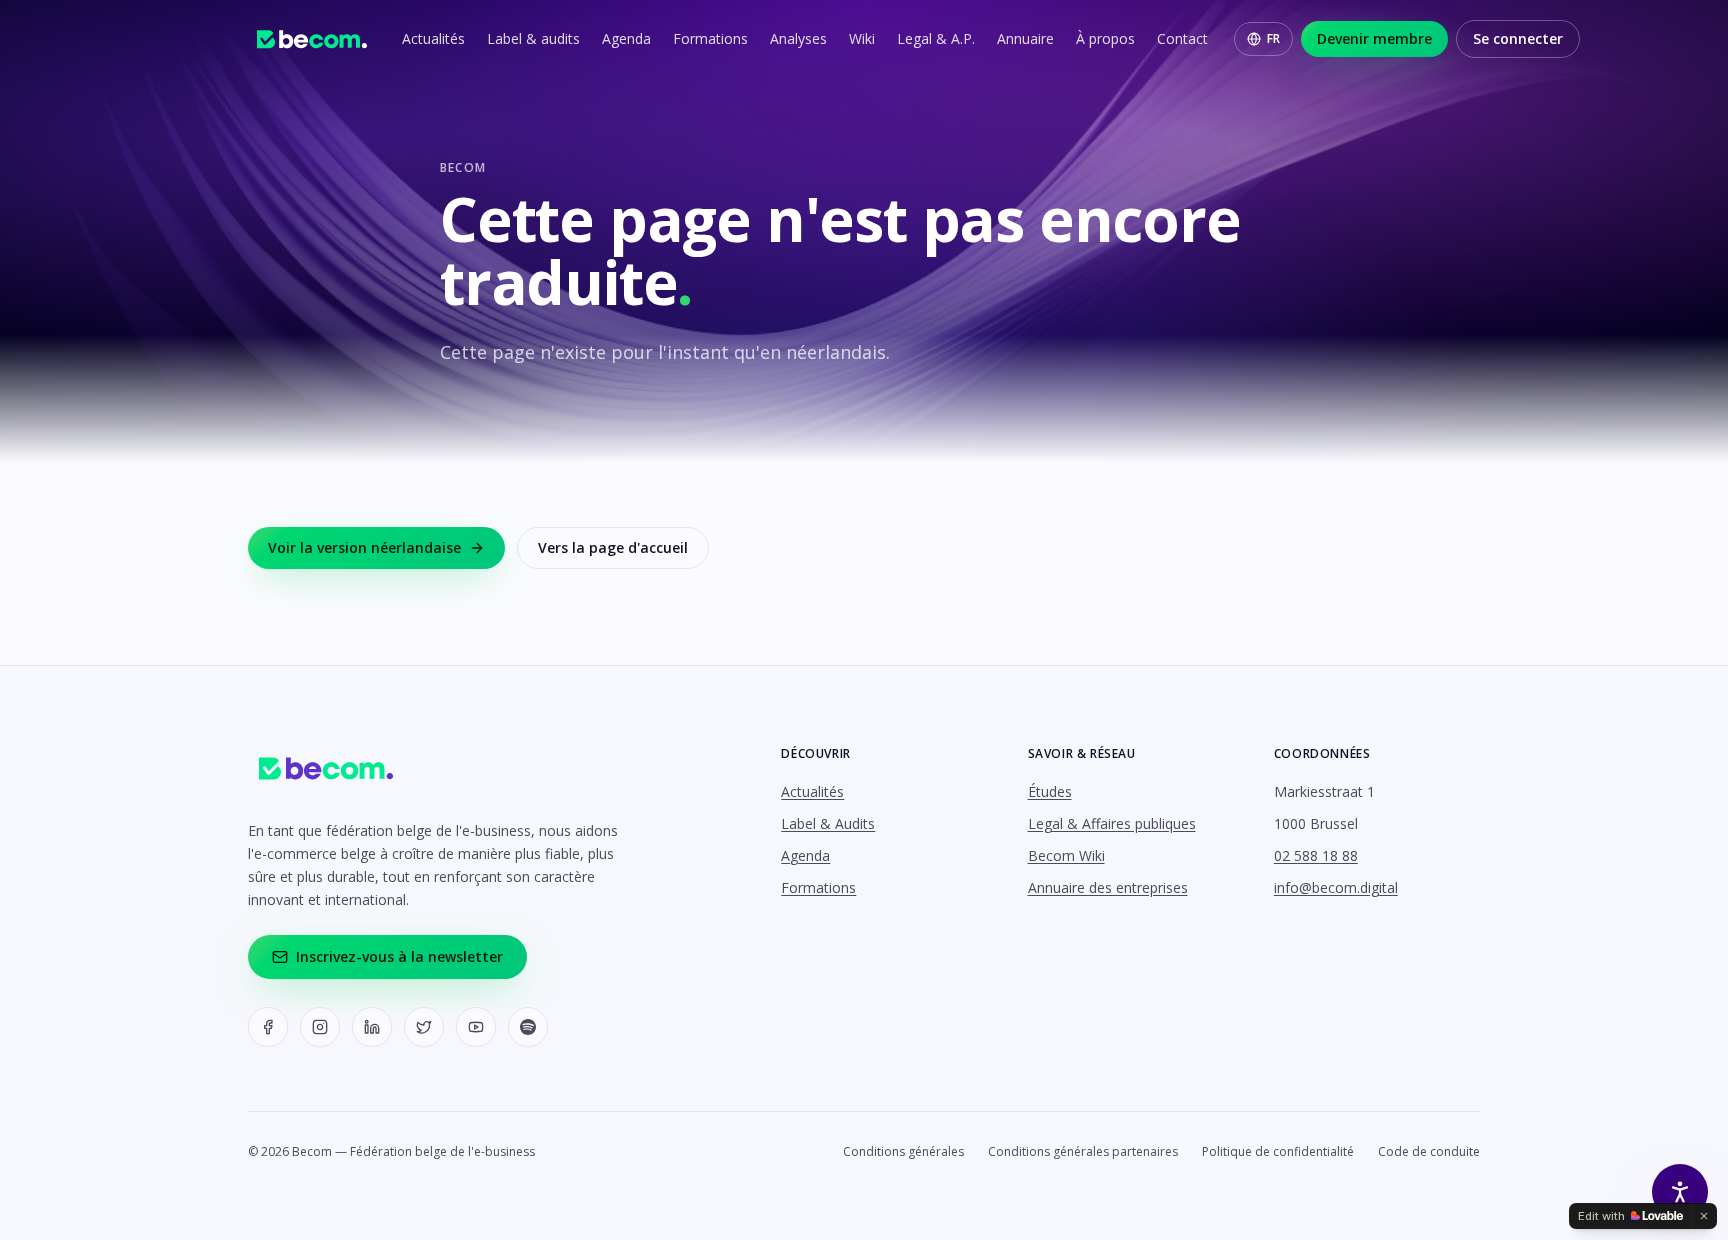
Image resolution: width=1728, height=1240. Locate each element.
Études (1050, 791)
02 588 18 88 (1316, 855)
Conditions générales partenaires (1083, 1152)
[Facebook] (268, 1027)
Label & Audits (828, 823)
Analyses (798, 38)
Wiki (862, 38)
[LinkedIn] (372, 1027)
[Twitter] (424, 1027)
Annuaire (1025, 38)
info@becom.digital (1336, 887)
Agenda (626, 38)
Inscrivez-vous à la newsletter (399, 956)
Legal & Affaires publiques (1112, 823)
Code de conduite (1429, 1152)
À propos (1105, 38)
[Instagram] (320, 1027)
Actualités (433, 38)
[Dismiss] (1704, 1216)
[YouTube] (476, 1027)
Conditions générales (903, 1152)
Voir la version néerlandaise (364, 547)
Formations (710, 38)
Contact (1182, 38)
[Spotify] (528, 1027)
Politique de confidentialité (1278, 1152)
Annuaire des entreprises (1108, 887)
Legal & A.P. (936, 38)
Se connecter (1518, 38)
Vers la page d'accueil (613, 547)
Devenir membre (1374, 38)
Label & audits (533, 38)
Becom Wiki (1066, 855)
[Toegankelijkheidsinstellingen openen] (1680, 1192)
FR (1273, 38)
